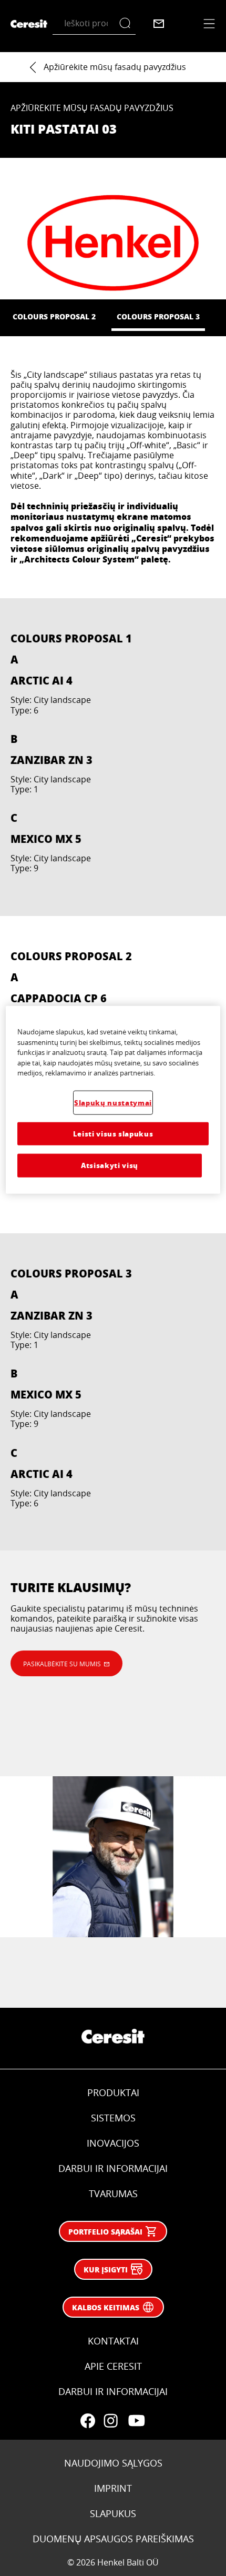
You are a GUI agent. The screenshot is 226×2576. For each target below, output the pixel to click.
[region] (113, 1100)
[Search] (127, 23)
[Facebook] (88, 2421)
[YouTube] (136, 2421)
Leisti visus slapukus (113, 1134)
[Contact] (159, 24)
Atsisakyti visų (110, 1165)
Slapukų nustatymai (113, 1103)
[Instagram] (111, 2421)
